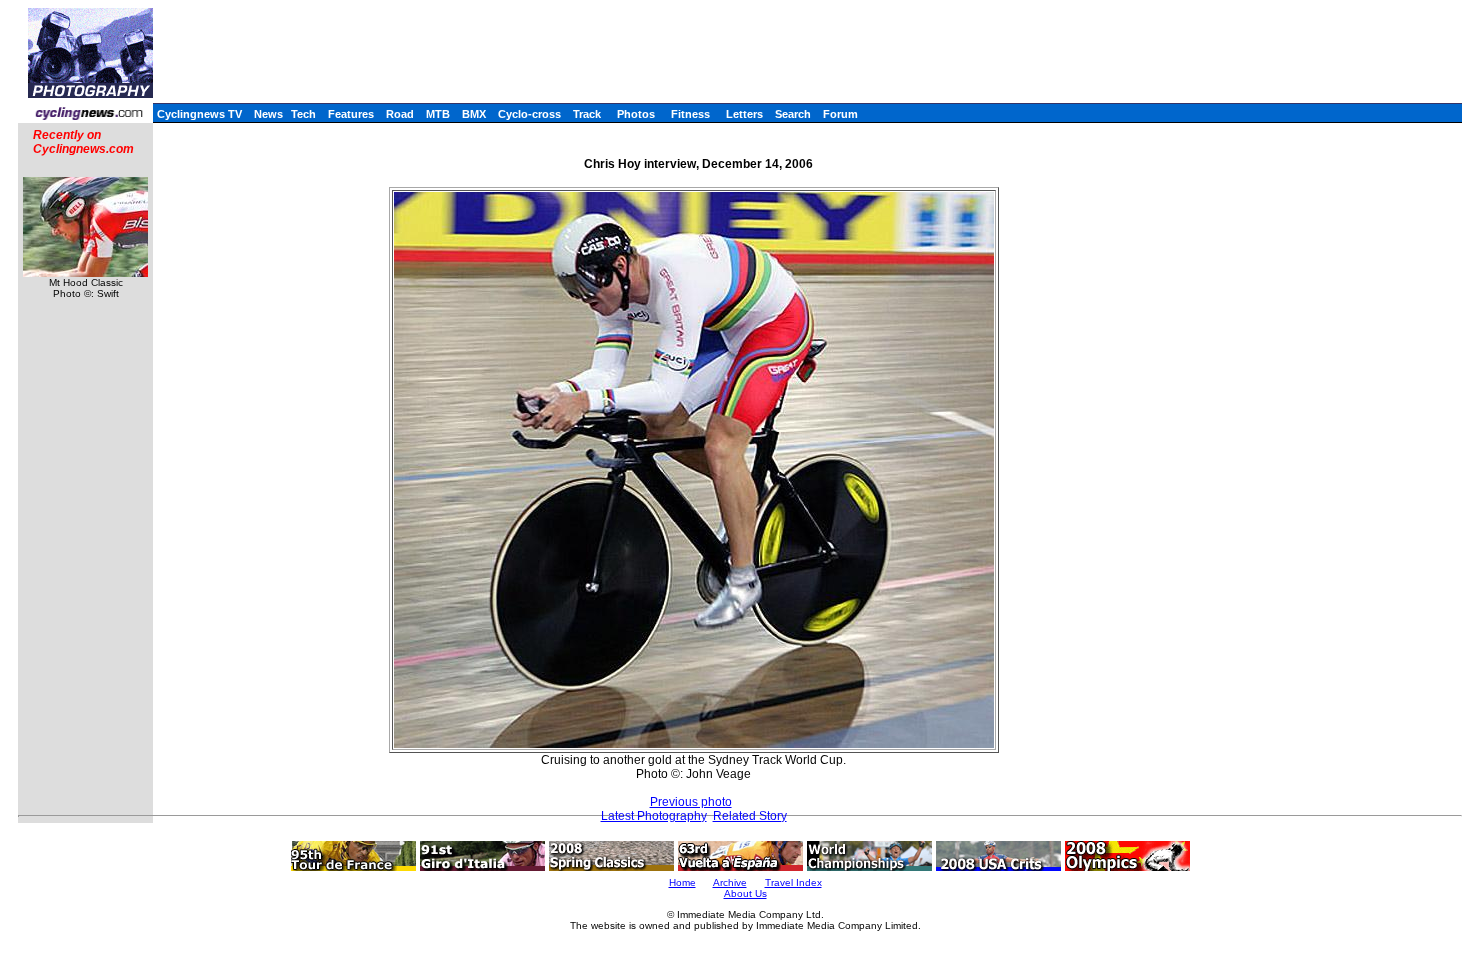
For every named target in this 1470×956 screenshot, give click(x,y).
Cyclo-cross (529, 114)
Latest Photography (654, 816)
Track (587, 114)
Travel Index (793, 882)
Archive (730, 882)
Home (682, 882)
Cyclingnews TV (199, 114)
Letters (744, 114)
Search (793, 114)
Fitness (690, 114)
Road (400, 114)
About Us (745, 893)
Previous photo (691, 802)
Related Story (750, 816)
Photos (636, 114)
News (268, 114)
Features (351, 114)
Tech (303, 114)
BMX (474, 114)
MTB (438, 114)
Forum (840, 114)
